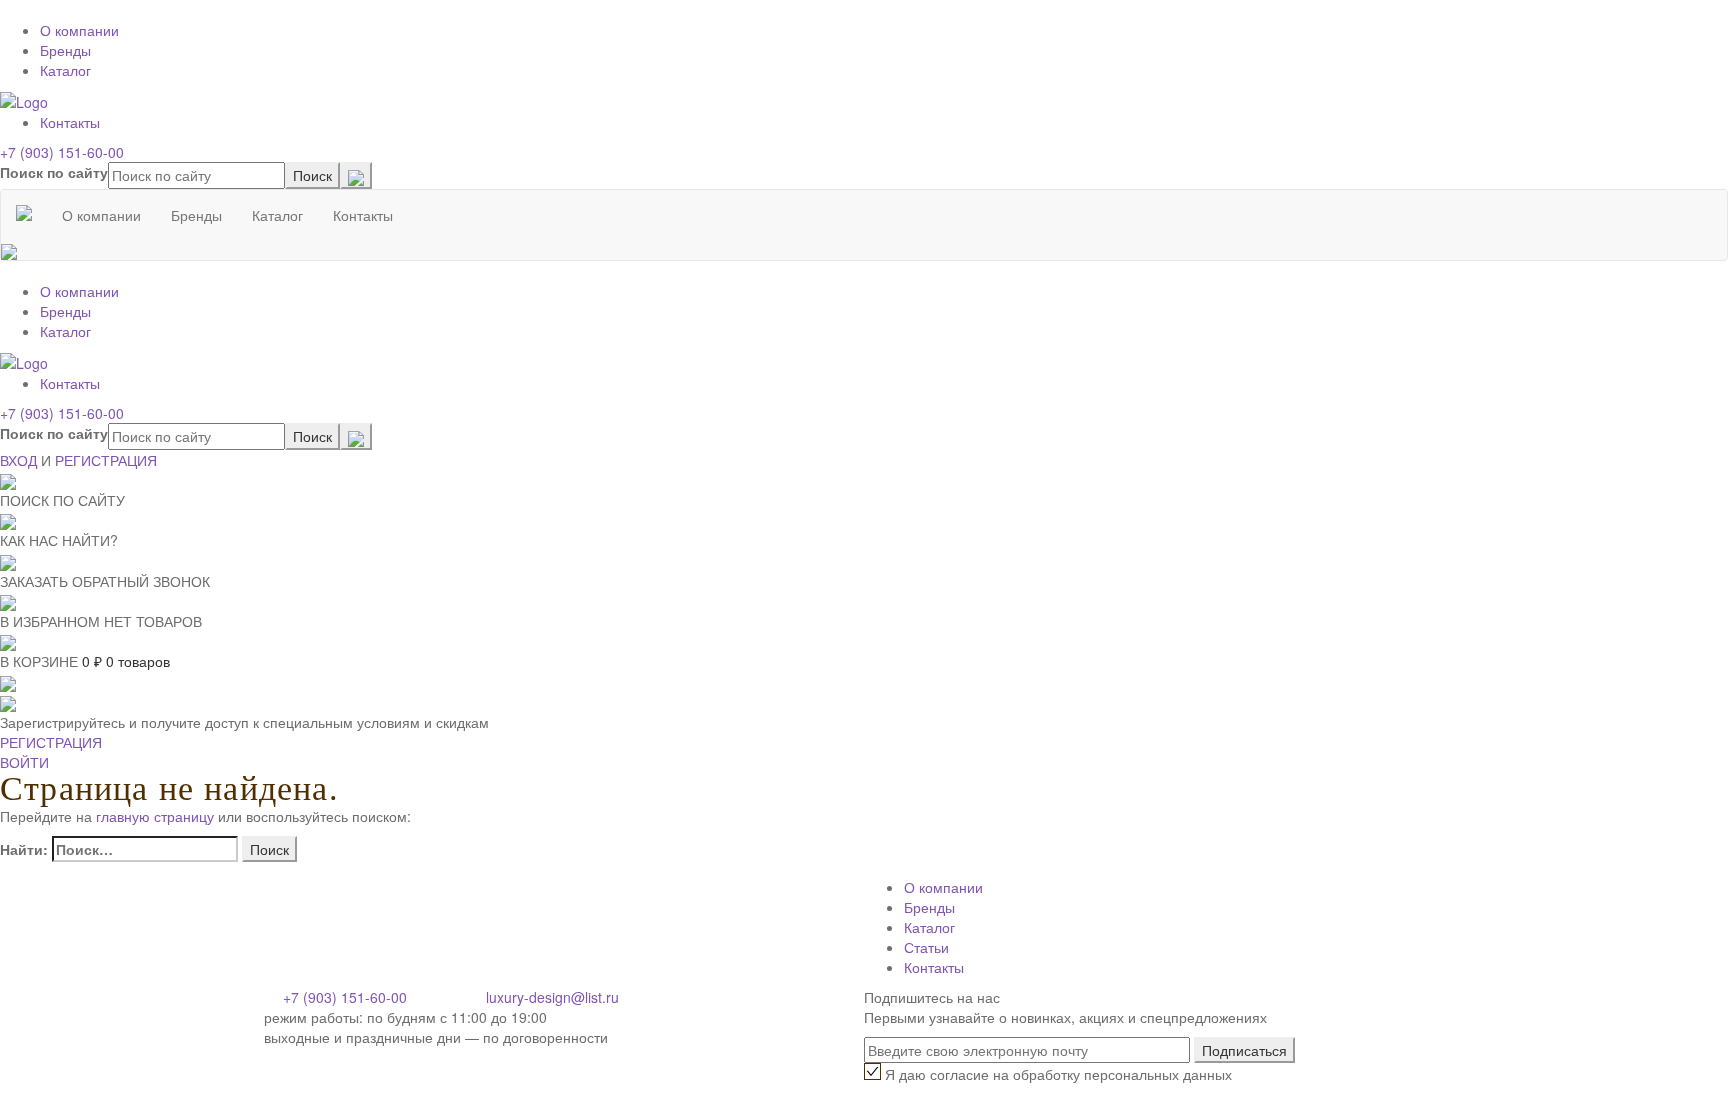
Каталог (65, 70)
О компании (79, 30)
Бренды (65, 50)
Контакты (70, 122)
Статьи (926, 947)
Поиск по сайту (54, 172)
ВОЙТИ (24, 762)
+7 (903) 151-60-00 (62, 152)
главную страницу (155, 816)
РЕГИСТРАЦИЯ (106, 460)
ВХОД (18, 460)
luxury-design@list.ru (552, 997)
